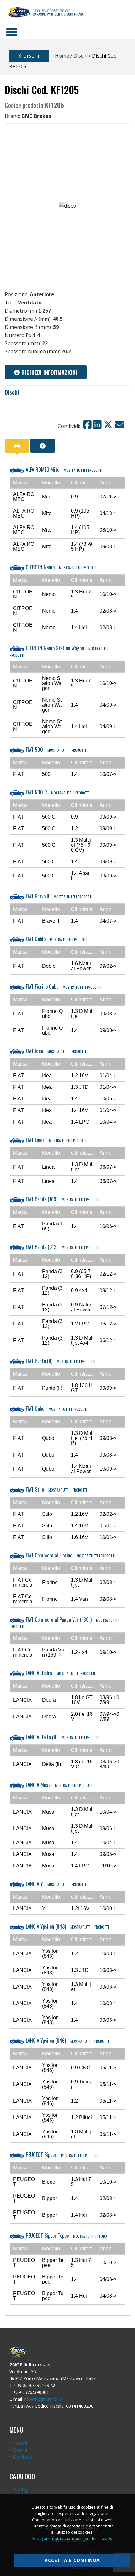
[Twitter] (108, 424)
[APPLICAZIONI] (17, 446)
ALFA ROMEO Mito (63, 470)
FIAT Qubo (56, 1409)
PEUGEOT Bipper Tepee (68, 2236)
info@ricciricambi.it (42, 2399)
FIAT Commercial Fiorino (70, 1555)
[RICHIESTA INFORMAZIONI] (43, 446)
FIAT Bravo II (58, 896)
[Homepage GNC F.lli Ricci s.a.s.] (45, 13)
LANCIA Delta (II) (62, 1737)
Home (62, 56)
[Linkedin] (97, 424)
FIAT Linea (56, 1140)
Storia (20, 2450)
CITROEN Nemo (61, 567)
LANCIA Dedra (60, 1673)
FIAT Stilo (56, 1489)
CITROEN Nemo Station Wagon (61, 651)
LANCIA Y (55, 1884)
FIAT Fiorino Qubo (63, 987)
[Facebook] (87, 424)
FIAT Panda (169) (62, 1199)
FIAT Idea (55, 1051)
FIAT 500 (55, 750)
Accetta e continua (72, 2560)
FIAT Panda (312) (62, 1247)
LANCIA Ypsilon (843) (67, 1926)
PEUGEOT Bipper (62, 2155)
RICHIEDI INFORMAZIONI (49, 372)
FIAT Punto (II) (60, 1361)
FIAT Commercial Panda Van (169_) (65, 1623)
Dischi (31, 56)
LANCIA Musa (59, 1785)
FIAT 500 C (57, 792)
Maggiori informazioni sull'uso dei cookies (72, 2538)
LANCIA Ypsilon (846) (67, 2041)
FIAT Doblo (57, 939)
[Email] (119, 424)
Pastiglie (23, 2489)
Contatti (23, 2457)
